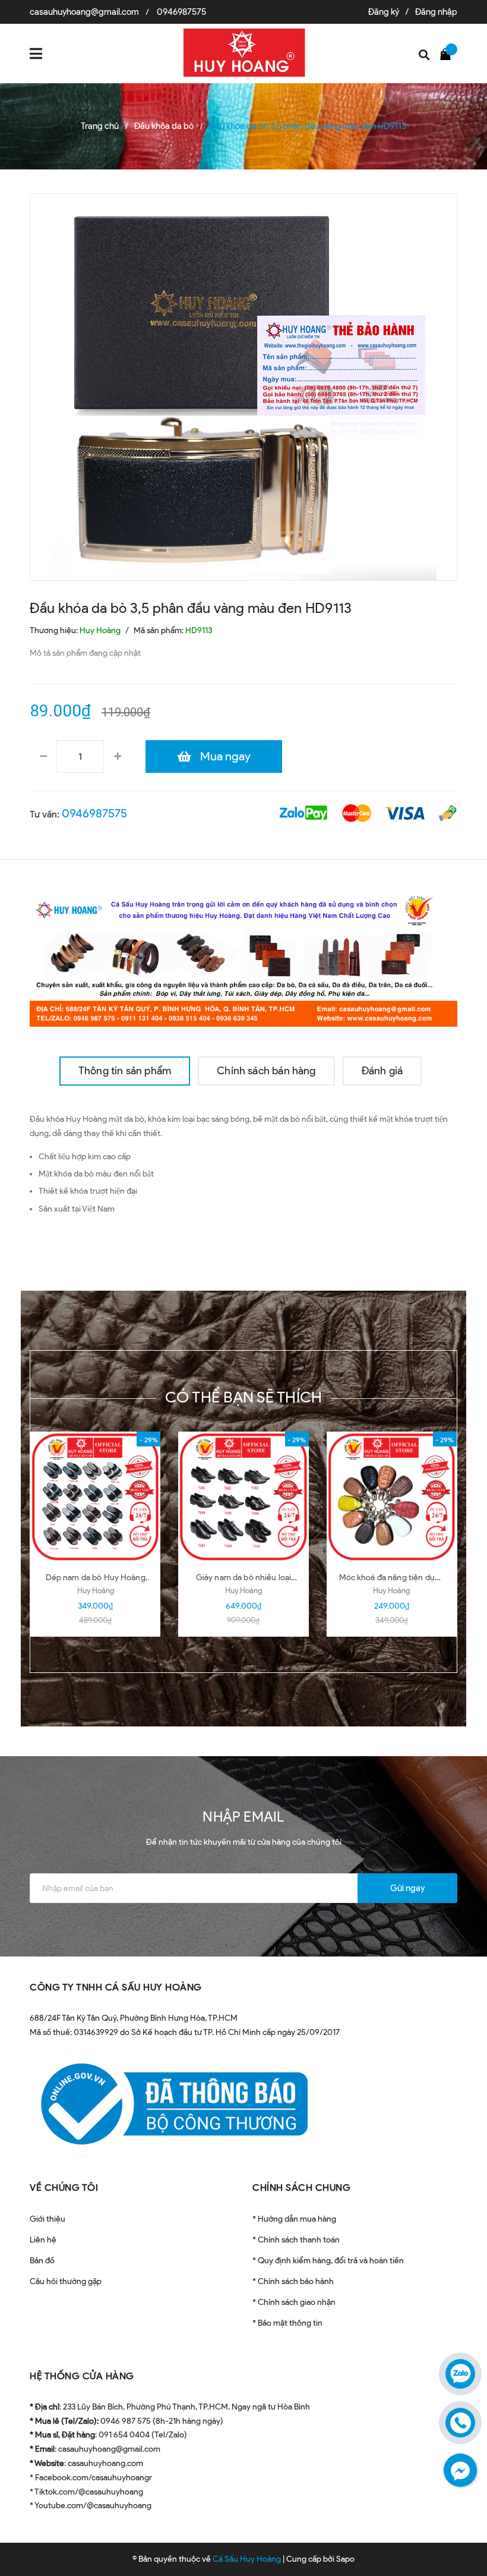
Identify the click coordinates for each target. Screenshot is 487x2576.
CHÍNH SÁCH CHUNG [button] (301, 2187)
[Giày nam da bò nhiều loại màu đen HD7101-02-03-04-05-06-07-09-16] (243, 1497)
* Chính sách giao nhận (294, 2302)
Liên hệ (43, 2240)
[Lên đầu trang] (457, 2537)
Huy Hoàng (96, 1591)
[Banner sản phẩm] (243, 957)
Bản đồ (42, 2261)
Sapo (345, 2559)
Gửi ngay (407, 1888)
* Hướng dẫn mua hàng (294, 2219)
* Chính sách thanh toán (296, 2240)
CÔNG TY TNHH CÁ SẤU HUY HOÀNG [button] (116, 1987)
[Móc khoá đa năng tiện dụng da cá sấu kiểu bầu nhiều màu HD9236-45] (392, 1497)
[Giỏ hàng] (448, 54)
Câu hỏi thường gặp (66, 2281)
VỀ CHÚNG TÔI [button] (64, 2187)
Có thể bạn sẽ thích (244, 1397)
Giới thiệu (48, 2219)
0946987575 (181, 12)
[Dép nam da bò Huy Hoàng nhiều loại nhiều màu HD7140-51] (95, 1497)
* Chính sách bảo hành (293, 2281)
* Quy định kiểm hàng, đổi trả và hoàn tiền (328, 2261)
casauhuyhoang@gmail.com (84, 12)
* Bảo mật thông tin (287, 2323)
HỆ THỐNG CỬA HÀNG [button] (82, 2376)
